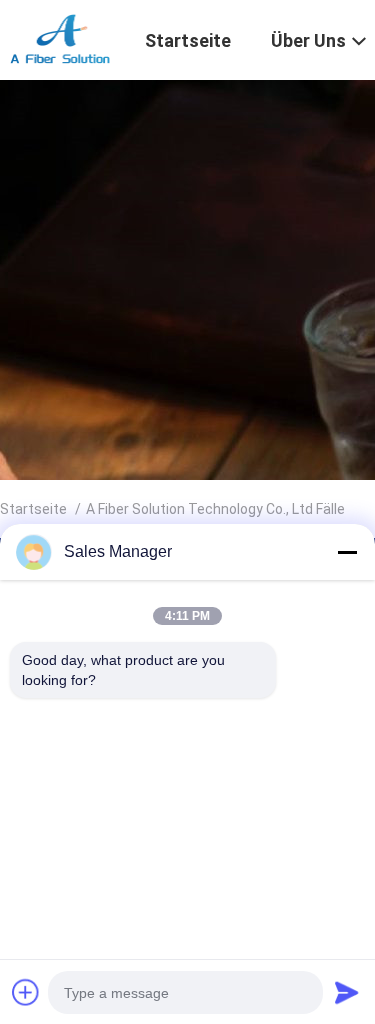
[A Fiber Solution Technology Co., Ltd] (60, 38)
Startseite (33, 509)
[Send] (347, 992)
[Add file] (26, 992)
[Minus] (347, 552)
